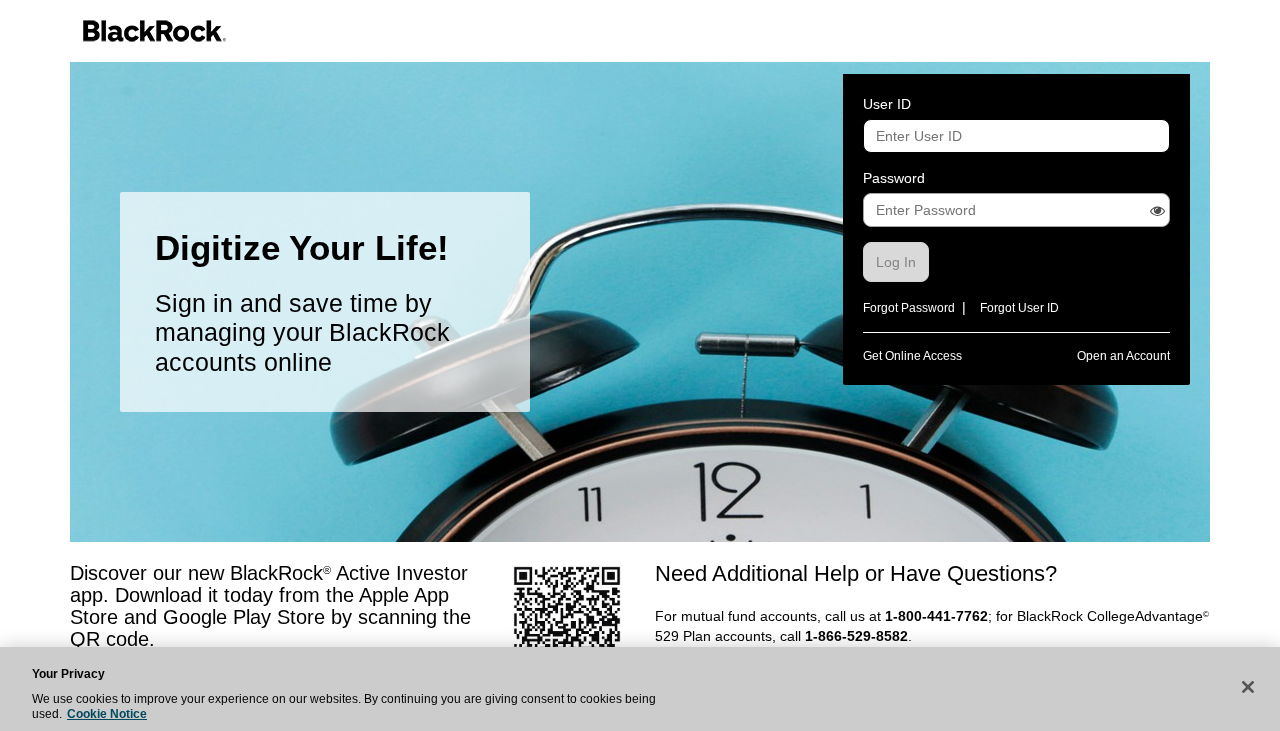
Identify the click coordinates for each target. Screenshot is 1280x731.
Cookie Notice (107, 714)
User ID (887, 104)
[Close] (1248, 687)
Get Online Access (912, 356)
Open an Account (1123, 356)
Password (894, 178)
